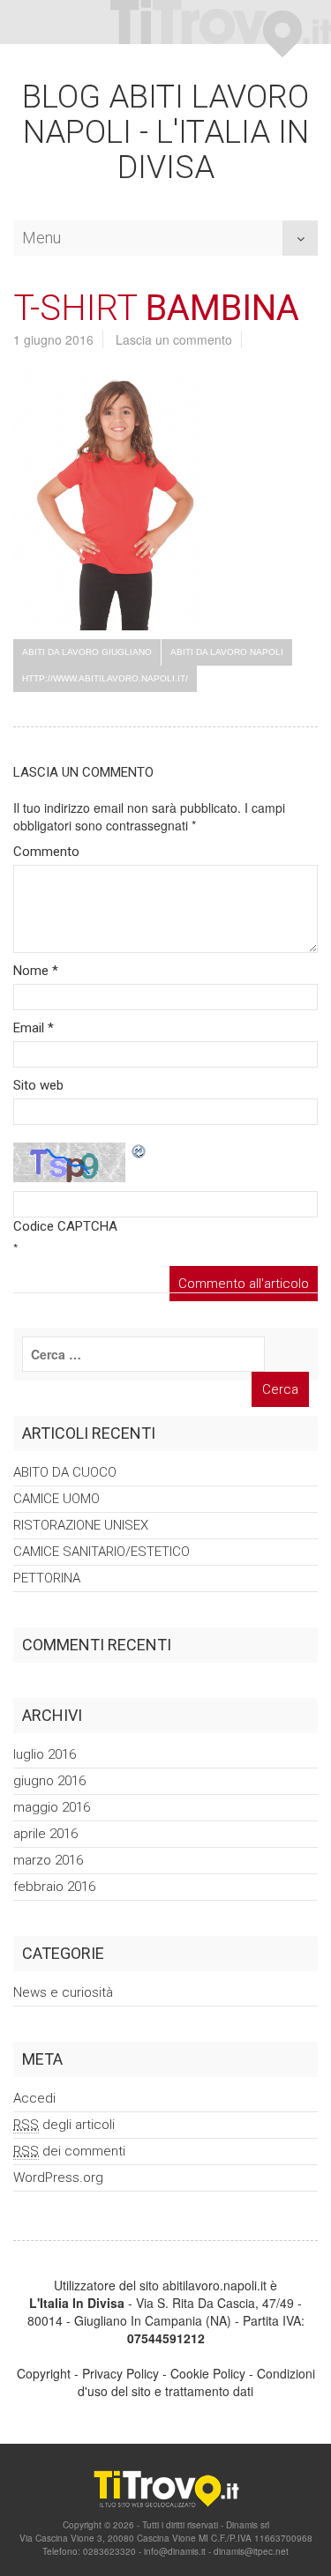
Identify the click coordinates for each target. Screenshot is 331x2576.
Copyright (44, 2373)
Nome (36, 971)
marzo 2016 (48, 1860)
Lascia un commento (174, 339)
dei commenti (69, 2151)
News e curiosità (63, 1992)
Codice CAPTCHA (65, 1226)
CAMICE (56, 1499)
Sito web (38, 1085)
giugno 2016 (49, 1781)
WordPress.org (58, 2178)
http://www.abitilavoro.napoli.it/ (105, 678)
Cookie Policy (208, 2373)
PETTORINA (47, 1578)
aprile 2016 (45, 1834)
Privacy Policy (120, 2373)
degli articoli (64, 2125)
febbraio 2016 (54, 1887)
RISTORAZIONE (81, 1525)
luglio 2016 (45, 1754)
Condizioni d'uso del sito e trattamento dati (196, 2382)
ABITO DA (65, 1472)
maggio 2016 (52, 1807)
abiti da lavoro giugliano (87, 652)
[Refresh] (139, 1151)
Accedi (34, 2098)
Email (34, 1028)
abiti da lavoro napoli (227, 652)
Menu (41, 233)
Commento (46, 852)
